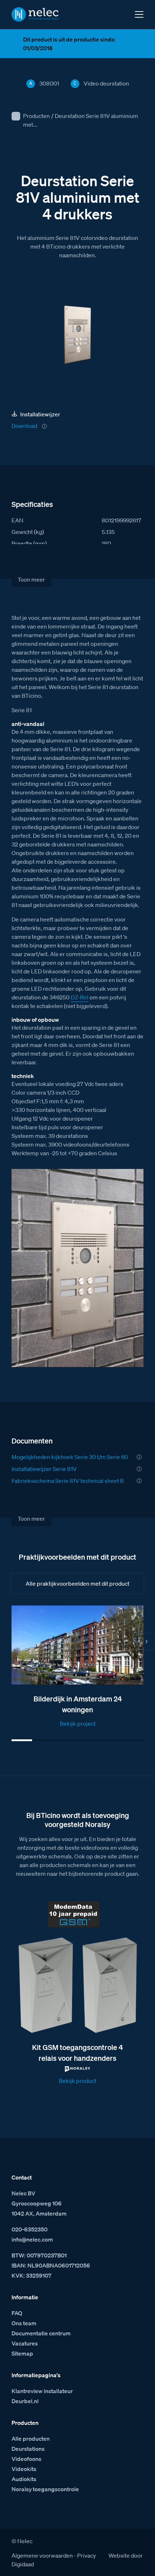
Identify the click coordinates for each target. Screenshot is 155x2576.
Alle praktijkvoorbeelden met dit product (77, 1583)
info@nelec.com (32, 2239)
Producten (36, 116)
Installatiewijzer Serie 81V (44, 1469)
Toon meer (31, 579)
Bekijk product (77, 2081)
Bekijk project (78, 1723)
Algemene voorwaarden (42, 2555)
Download (24, 426)
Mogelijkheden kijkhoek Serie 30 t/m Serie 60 (70, 1457)
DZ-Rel (79, 997)
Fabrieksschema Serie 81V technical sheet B (68, 1481)
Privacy (87, 2555)
